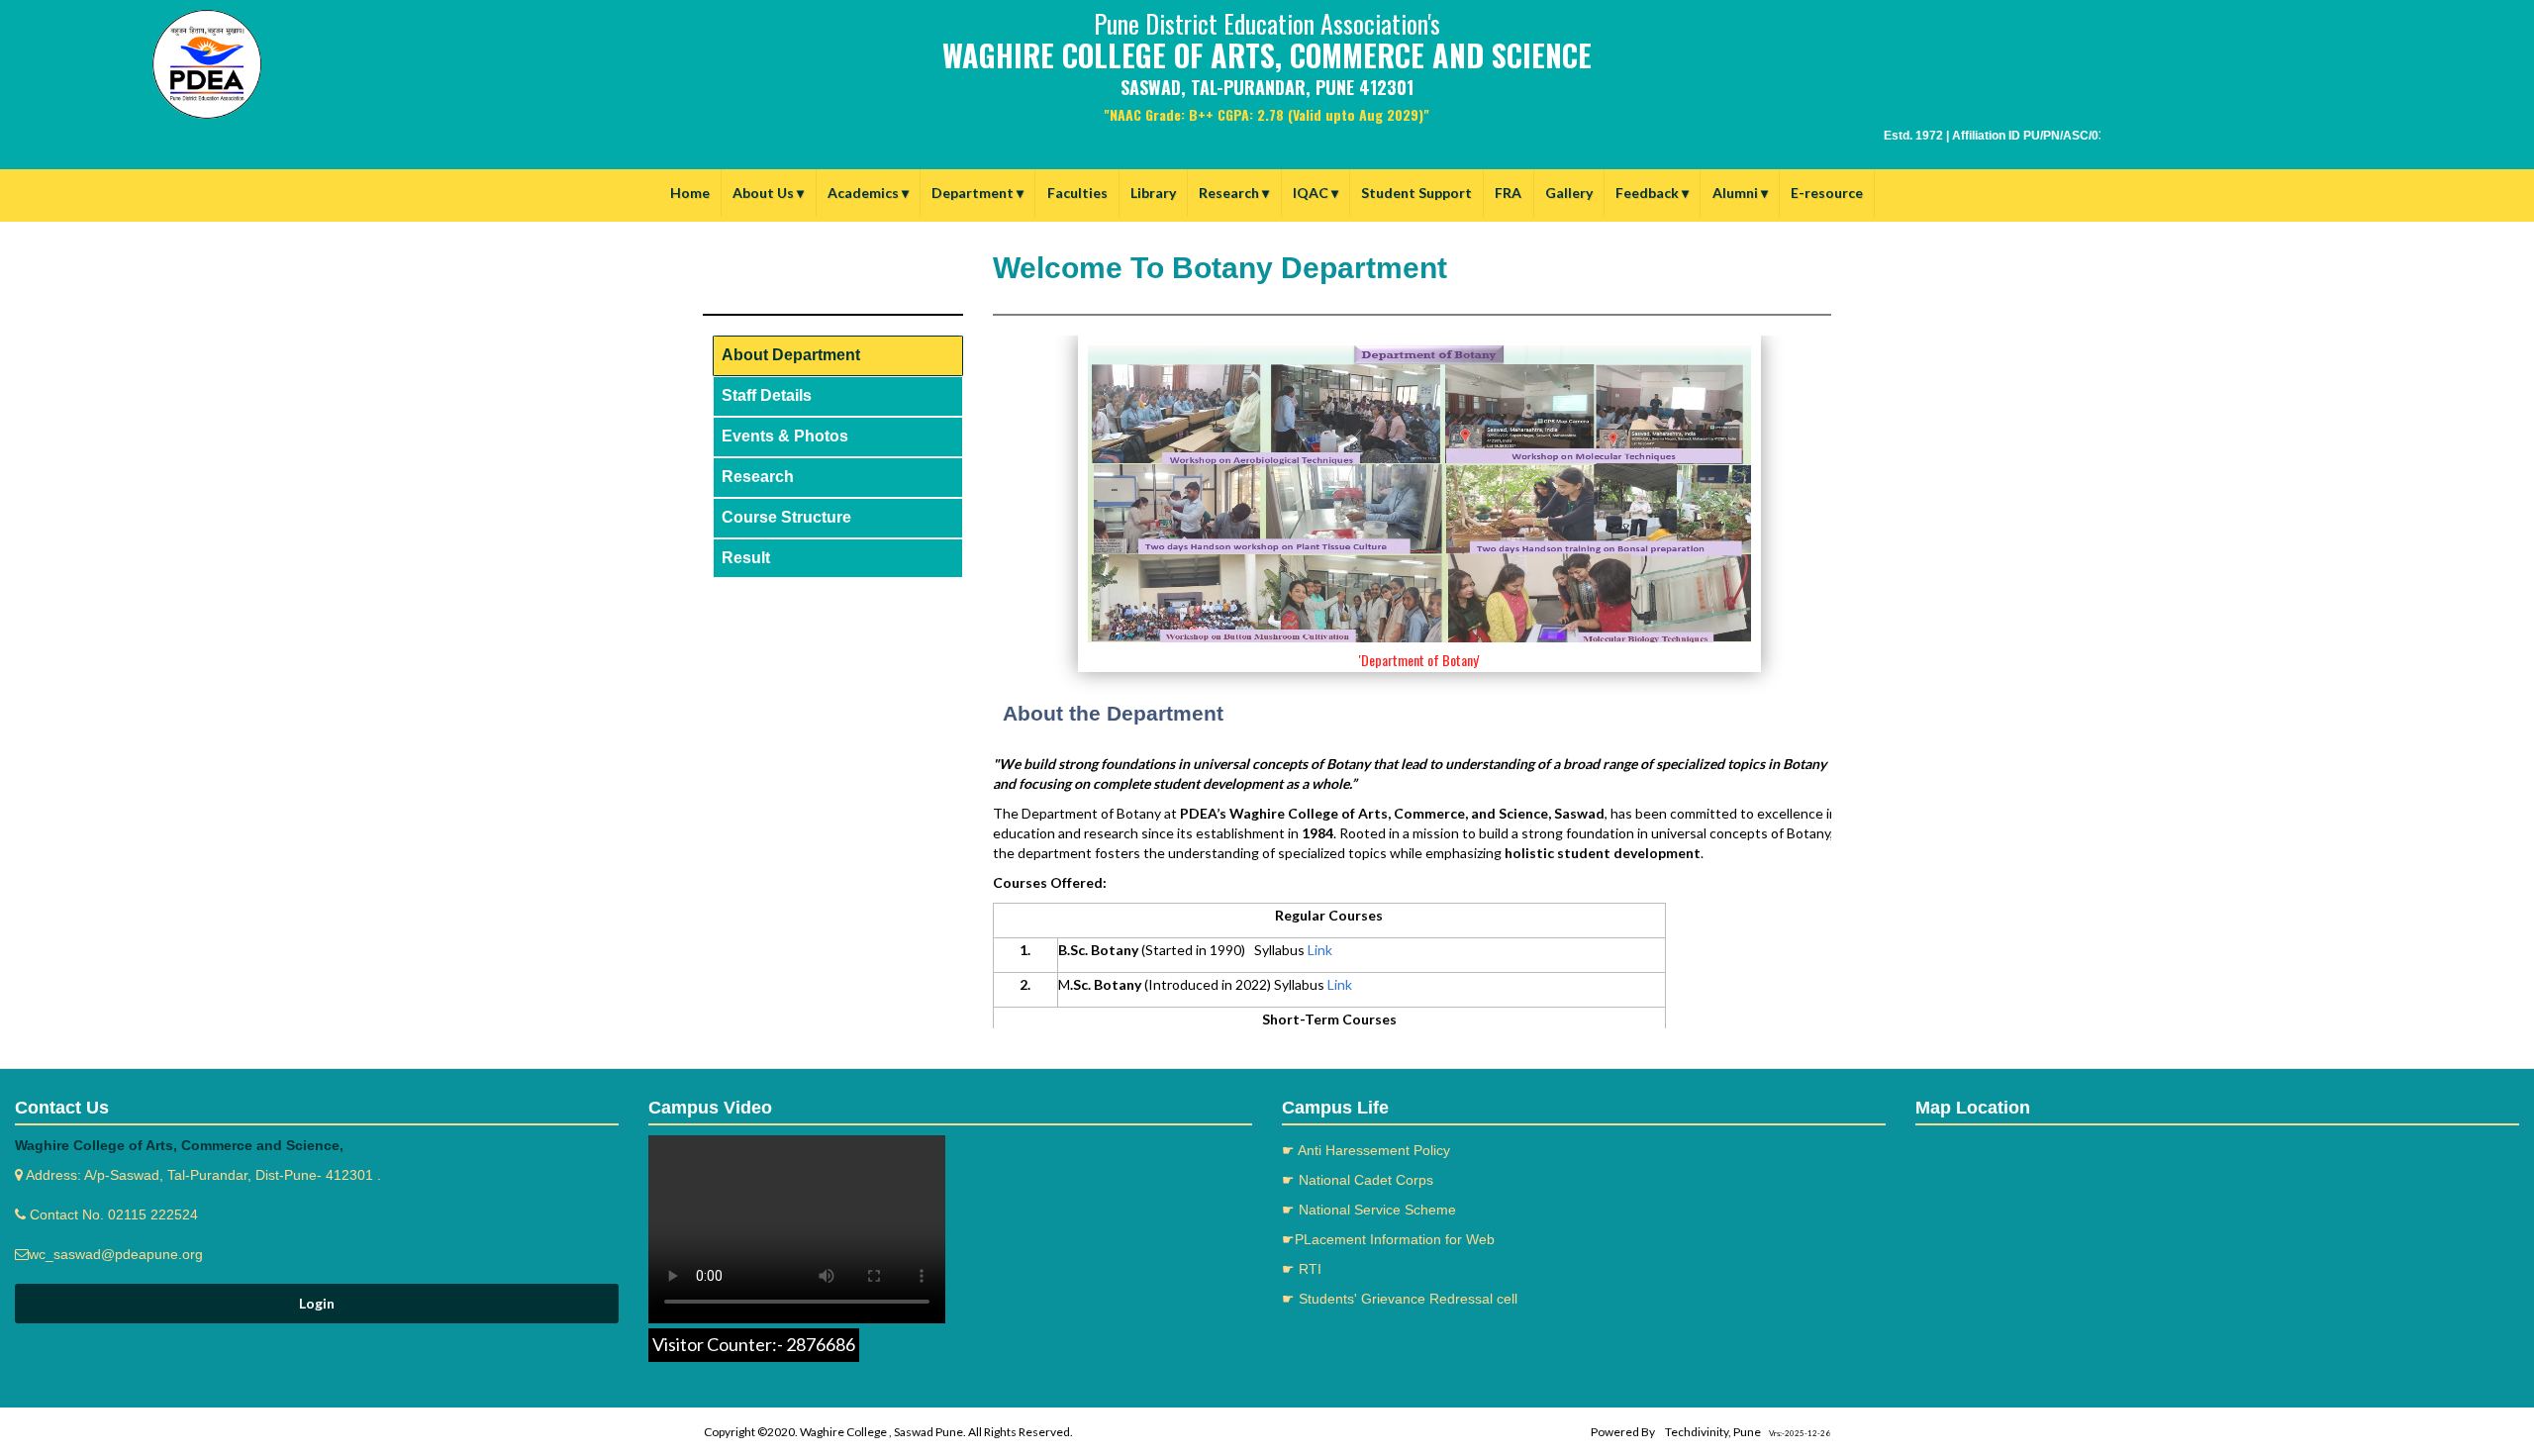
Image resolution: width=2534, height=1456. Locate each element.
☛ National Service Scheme (1369, 1210)
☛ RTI (1302, 1269)
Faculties (1077, 193)
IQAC (1316, 193)
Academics (868, 193)
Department (977, 193)
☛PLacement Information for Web (1388, 1239)
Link (1320, 950)
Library (1153, 193)
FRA (1508, 193)
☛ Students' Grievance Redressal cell (1400, 1299)
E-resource (1827, 193)
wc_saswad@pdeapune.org (116, 1254)
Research (1234, 193)
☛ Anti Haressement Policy (1366, 1150)
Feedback (1652, 193)
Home (690, 193)
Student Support (1416, 193)
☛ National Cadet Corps (1358, 1180)
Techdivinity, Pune (1713, 1432)
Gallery (1569, 193)
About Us (768, 193)
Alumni (1740, 193)
